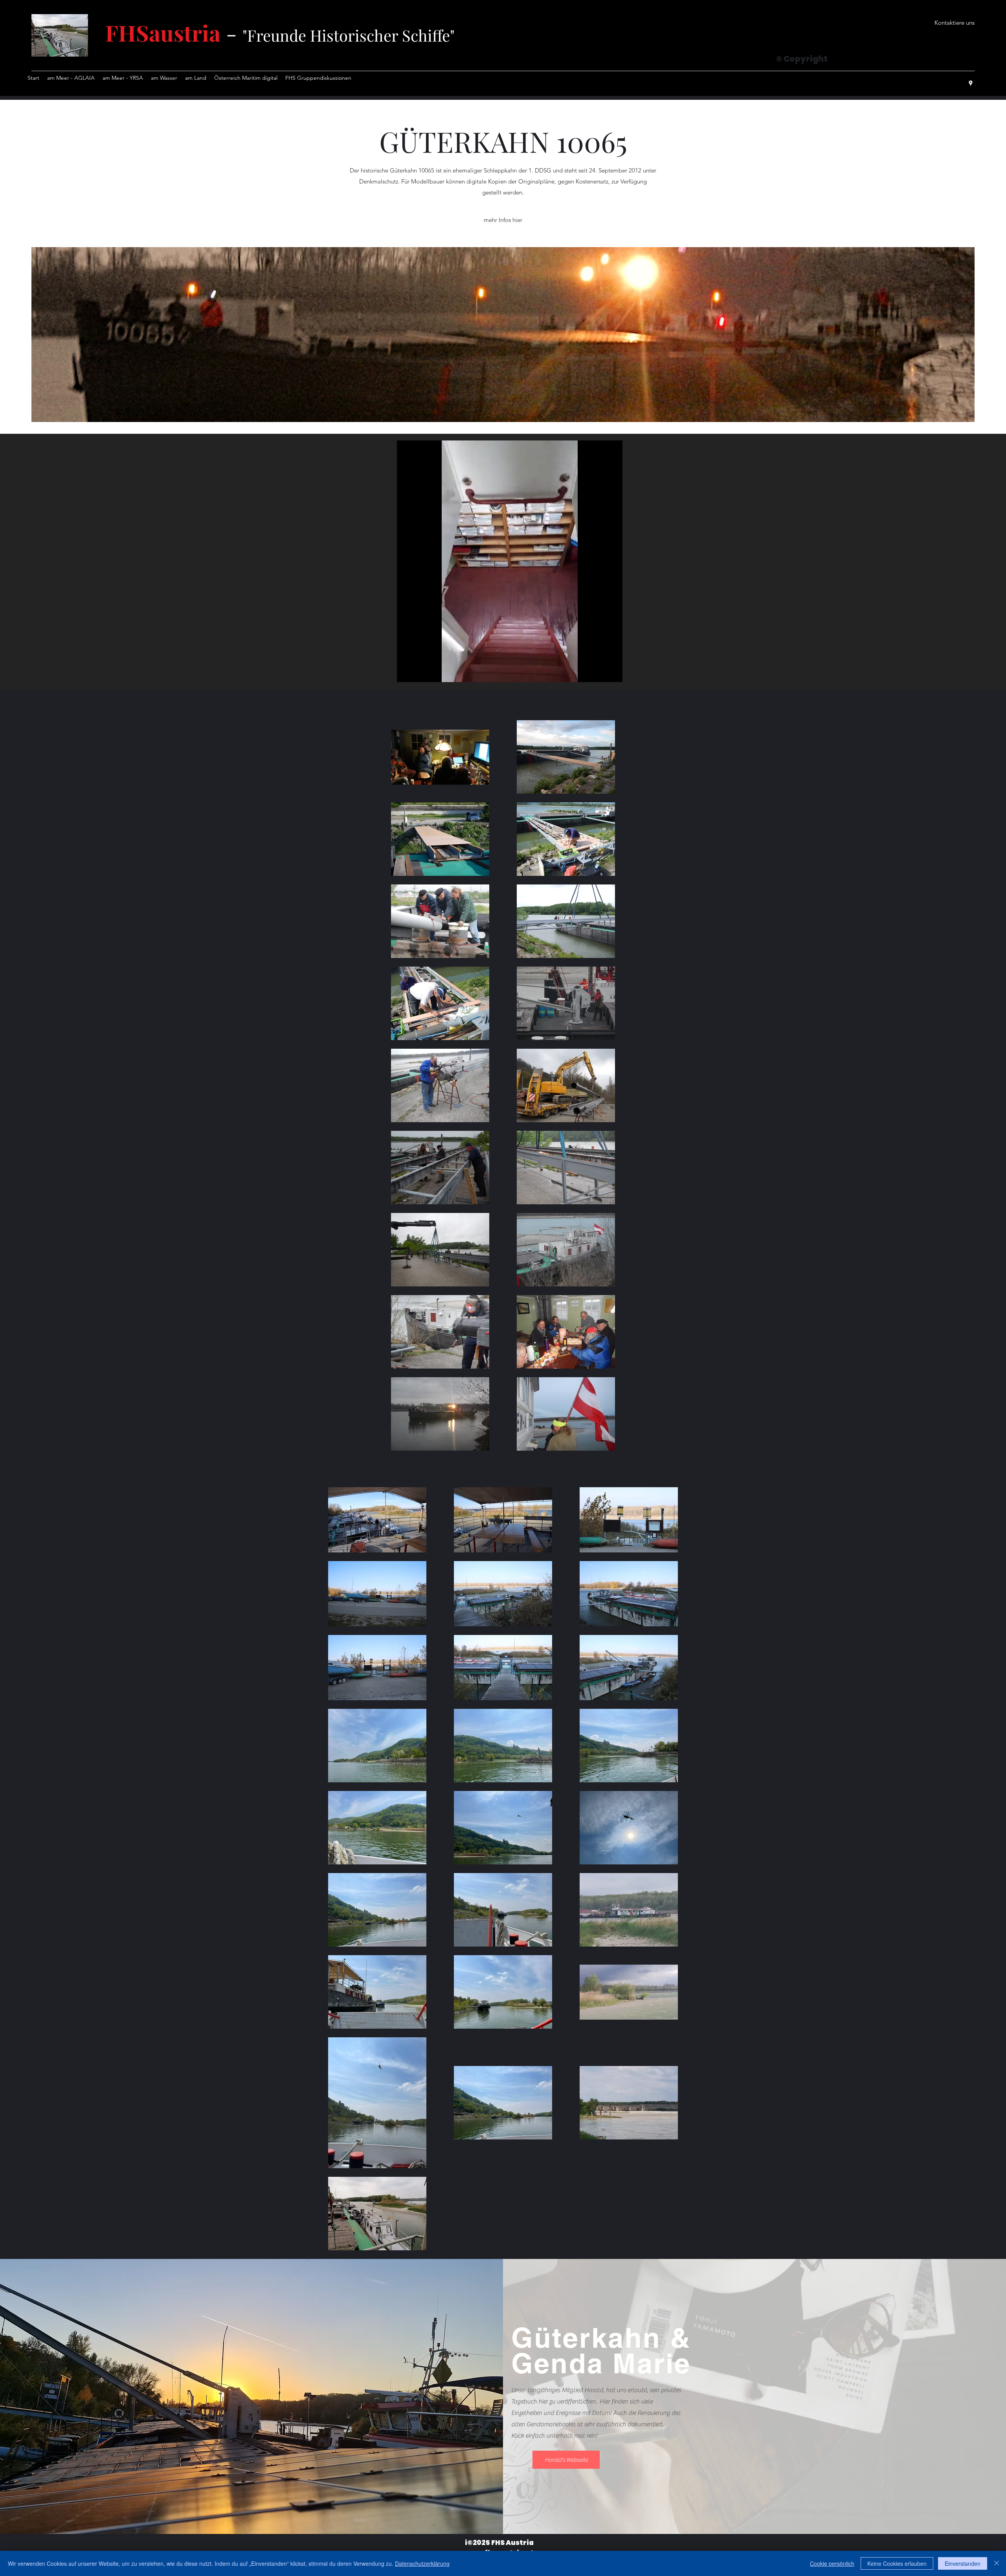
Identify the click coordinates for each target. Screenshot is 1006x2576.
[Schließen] (997, 2563)
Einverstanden (963, 2563)
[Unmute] (420, 672)
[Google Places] (971, 83)
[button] (955, 23)
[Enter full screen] (612, 672)
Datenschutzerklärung (422, 2563)
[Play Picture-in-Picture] (598, 672)
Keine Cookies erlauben (897, 2563)
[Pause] (407, 672)
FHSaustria (163, 32)
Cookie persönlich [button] (832, 2563)
